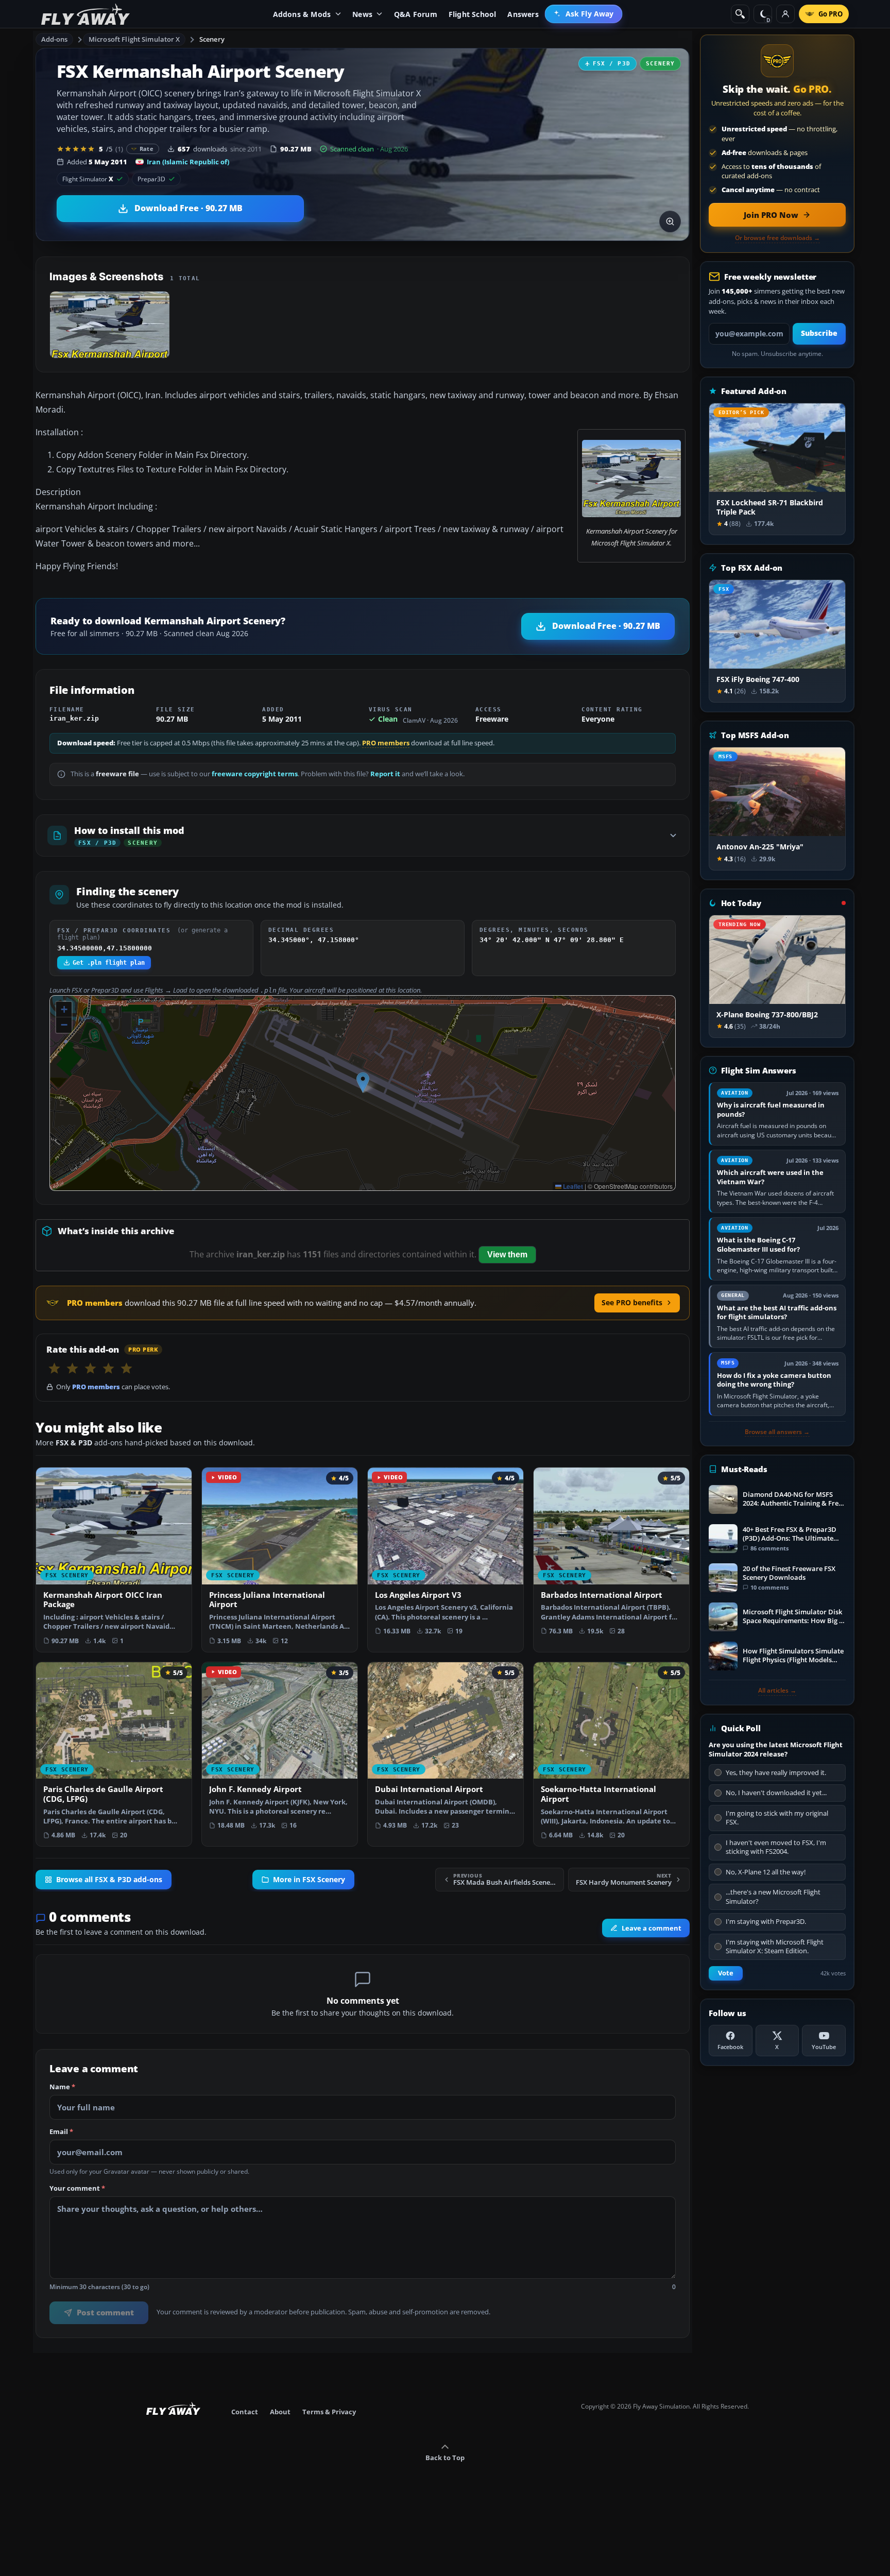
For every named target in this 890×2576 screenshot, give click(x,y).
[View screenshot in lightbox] (670, 221)
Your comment (77, 2189)
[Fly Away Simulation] (85, 14)
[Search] (740, 14)
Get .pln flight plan (109, 963)
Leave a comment (652, 1928)
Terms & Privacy (329, 2412)
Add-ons (55, 39)
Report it (385, 774)
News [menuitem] (362, 14)
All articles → (777, 1691)
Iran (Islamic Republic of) (188, 162)
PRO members (386, 743)
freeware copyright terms (255, 774)
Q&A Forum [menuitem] (416, 14)
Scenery (212, 39)
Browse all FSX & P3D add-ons (109, 1879)
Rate (147, 149)
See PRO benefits (632, 1302)
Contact (245, 2412)
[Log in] (785, 14)
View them (507, 1255)
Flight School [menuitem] (473, 14)
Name (62, 2087)
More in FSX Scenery (309, 1879)
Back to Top (445, 2458)
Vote (726, 1973)
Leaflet (572, 1186)
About (280, 2412)
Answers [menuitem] (523, 14)
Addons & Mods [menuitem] (302, 14)
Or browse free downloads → (777, 238)
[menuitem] (584, 14)
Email (61, 2132)
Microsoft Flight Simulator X (134, 39)
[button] (363, 1082)
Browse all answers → (777, 1432)
